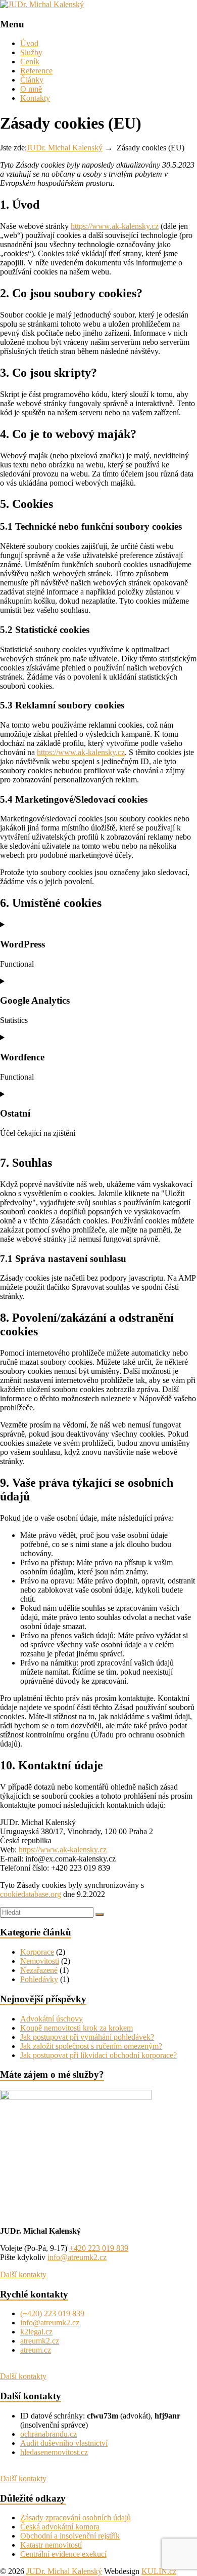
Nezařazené (39, 1970)
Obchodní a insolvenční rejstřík (70, 2536)
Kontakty (35, 98)
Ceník (30, 62)
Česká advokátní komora (60, 2527)
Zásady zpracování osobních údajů (76, 2518)
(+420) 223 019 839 (52, 2313)
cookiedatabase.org (31, 1894)
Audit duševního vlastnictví (64, 2443)
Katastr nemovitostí (51, 2545)
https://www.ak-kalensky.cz (115, 226)
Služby (31, 52)
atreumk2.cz (40, 2341)
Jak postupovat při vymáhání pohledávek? (87, 2037)
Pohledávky (39, 1979)
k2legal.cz (36, 2332)
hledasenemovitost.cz (54, 2452)
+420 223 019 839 (99, 2248)
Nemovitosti (40, 1961)
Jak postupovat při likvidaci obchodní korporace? (98, 2055)
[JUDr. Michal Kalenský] (42, 4)
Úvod (29, 43)
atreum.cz (36, 2350)
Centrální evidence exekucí (63, 2554)
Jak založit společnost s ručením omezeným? (91, 2046)
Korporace (37, 1952)
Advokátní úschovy (52, 2019)
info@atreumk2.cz (77, 2257)
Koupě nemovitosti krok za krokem (77, 2028)
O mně (31, 89)
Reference (36, 71)
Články (32, 80)
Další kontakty (23, 2274)
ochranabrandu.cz (48, 2434)
